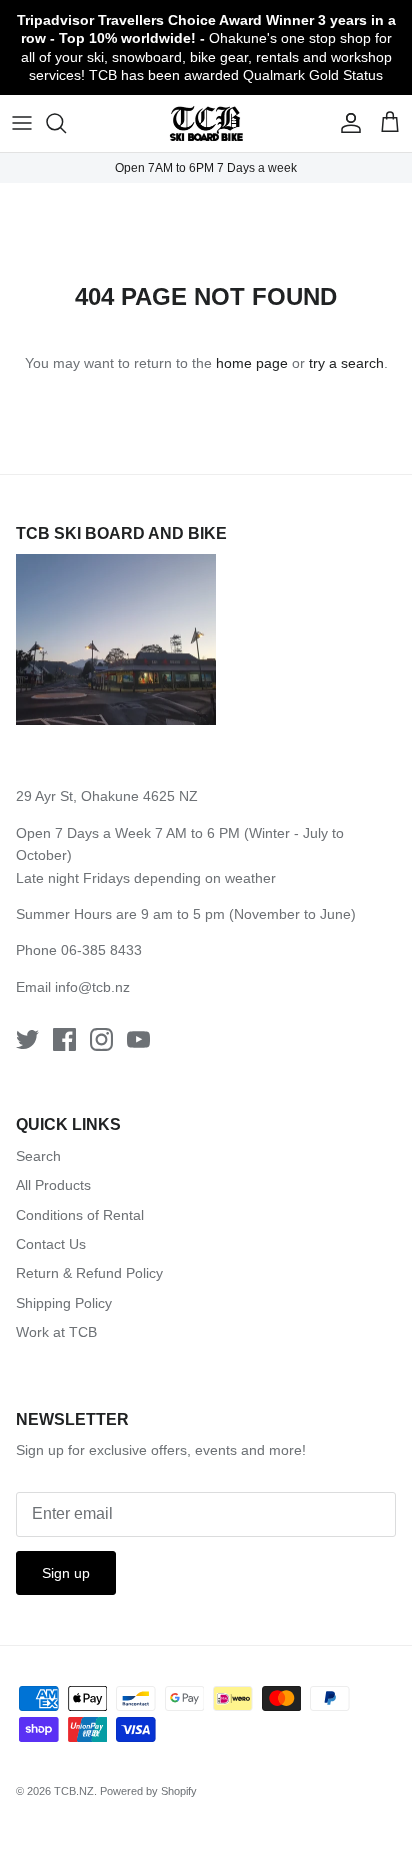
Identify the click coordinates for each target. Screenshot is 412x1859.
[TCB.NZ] (206, 123)
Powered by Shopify (148, 1791)
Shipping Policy (64, 1303)
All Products (53, 1185)
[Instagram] (101, 1039)
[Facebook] (64, 1039)
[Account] (346, 123)
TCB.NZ (74, 1791)
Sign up (66, 1573)
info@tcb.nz (92, 987)
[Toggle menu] (22, 123)
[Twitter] (27, 1039)
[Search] (66, 123)
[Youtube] (138, 1039)
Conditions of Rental (80, 1215)
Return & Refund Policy (89, 1273)
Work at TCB (56, 1332)
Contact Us (51, 1244)
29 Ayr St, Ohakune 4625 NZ (107, 796)
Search (38, 1156)
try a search (346, 363)
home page (252, 363)
